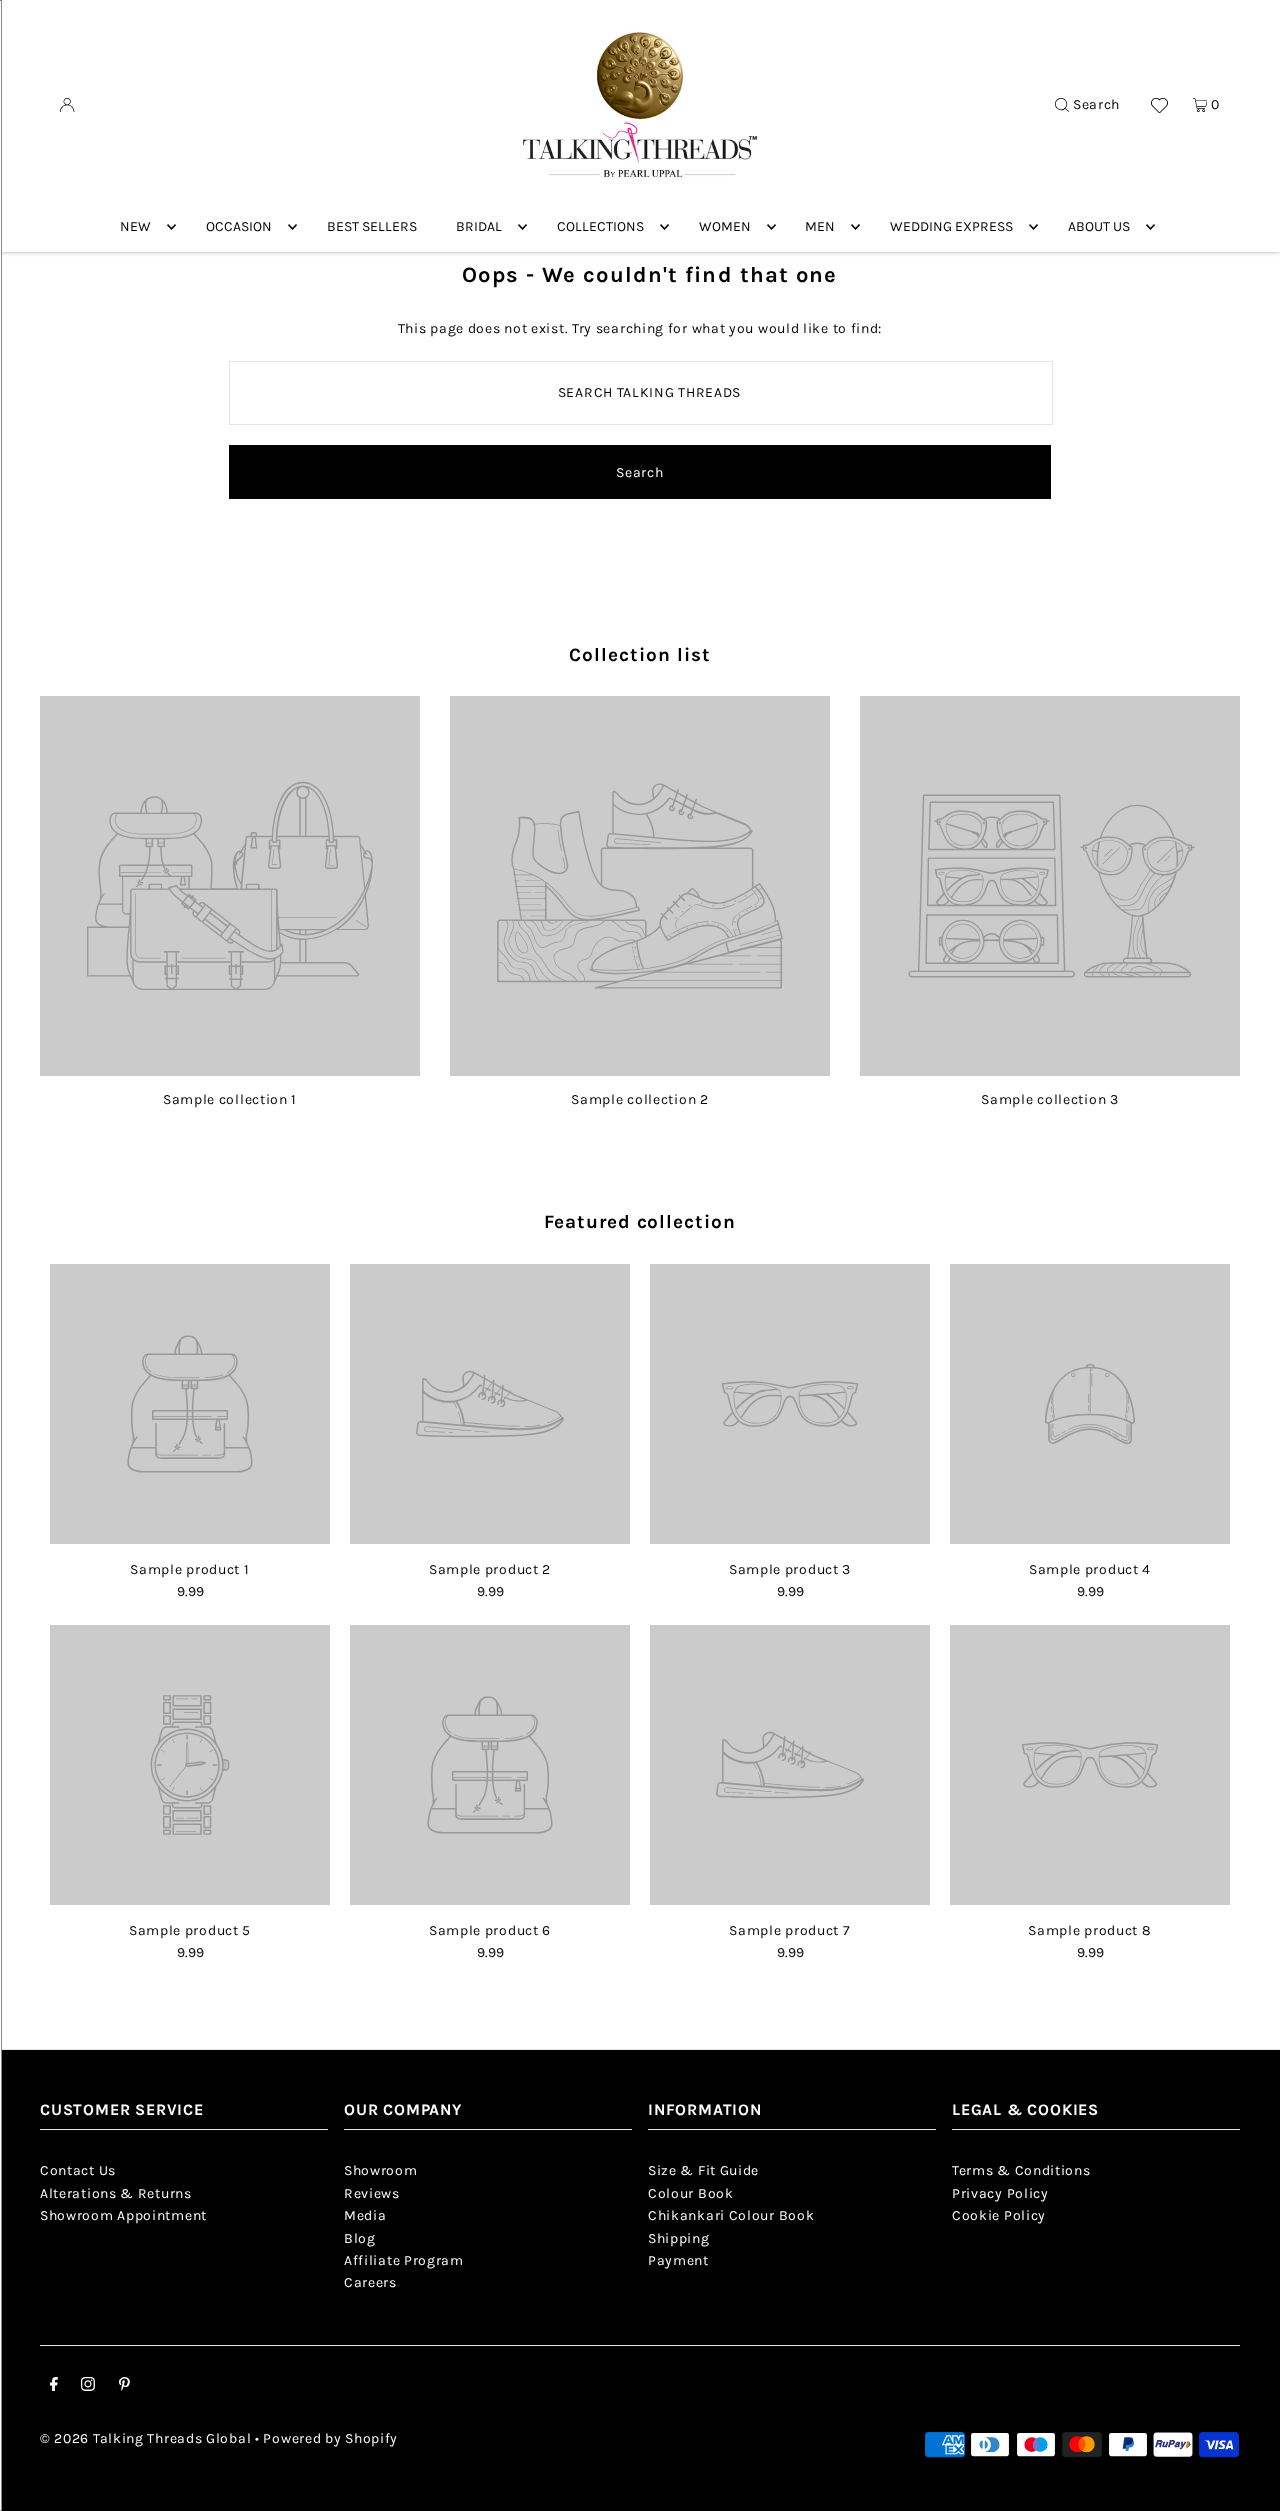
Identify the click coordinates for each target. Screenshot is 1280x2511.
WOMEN (725, 226)
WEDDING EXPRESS (951, 226)
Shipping (679, 2238)
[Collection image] (230, 1068)
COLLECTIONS (600, 226)
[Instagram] (88, 2387)
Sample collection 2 (639, 1099)
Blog (360, 2238)
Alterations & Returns (116, 2193)
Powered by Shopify (330, 2438)
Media (365, 2215)
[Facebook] (54, 2387)
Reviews (372, 2193)
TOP (1245, 2483)
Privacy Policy (1000, 2193)
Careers (370, 2282)
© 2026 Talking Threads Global (145, 2438)
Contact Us (78, 2170)
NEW (135, 226)
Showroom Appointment (123, 2215)
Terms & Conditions (1021, 2170)
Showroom (381, 2170)
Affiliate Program (404, 2260)
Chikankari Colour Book (731, 2215)
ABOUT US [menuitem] (1099, 226)
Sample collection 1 (230, 1099)
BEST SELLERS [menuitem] (372, 226)
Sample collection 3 (1049, 1099)
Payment (678, 2260)
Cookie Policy (999, 2215)
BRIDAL (479, 226)
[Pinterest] (124, 2387)
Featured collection (640, 1222)
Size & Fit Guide (703, 2170)
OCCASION (239, 226)
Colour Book (691, 2193)
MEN (820, 226)
